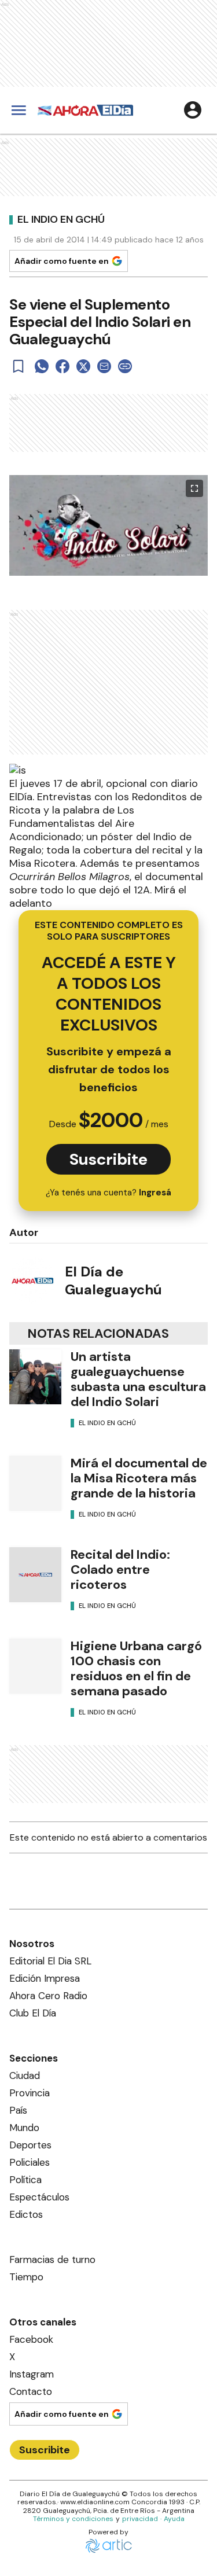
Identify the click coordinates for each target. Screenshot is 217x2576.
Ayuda (174, 2519)
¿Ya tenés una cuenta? (108, 1193)
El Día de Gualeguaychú (113, 1280)
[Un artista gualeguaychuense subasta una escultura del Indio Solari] (35, 1377)
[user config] (193, 110)
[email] (104, 366)
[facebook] (62, 366)
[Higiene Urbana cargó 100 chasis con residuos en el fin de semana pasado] (35, 1666)
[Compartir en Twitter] (83, 366)
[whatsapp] (42, 366)
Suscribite (108, 1159)
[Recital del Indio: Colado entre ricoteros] (35, 1575)
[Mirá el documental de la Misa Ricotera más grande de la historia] (35, 1483)
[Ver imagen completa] (194, 488)
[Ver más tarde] (19, 366)
